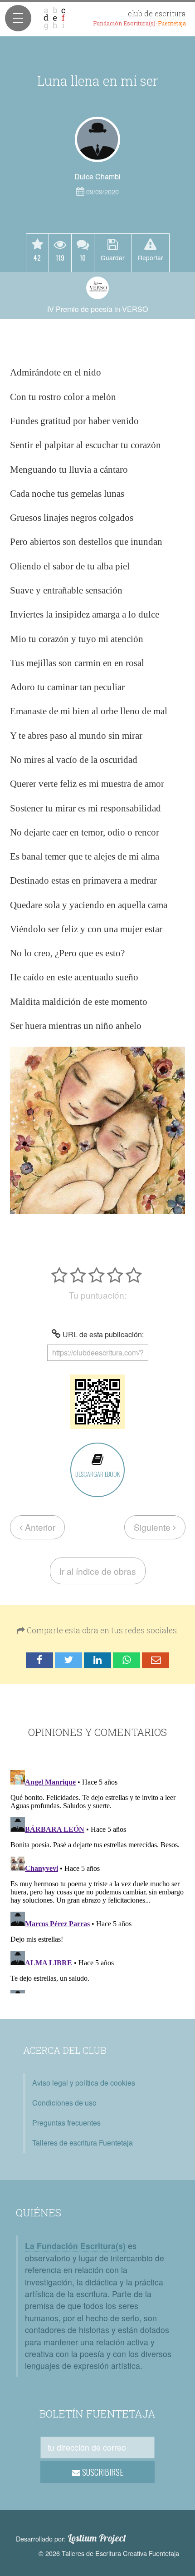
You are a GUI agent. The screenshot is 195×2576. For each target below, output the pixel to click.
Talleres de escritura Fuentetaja (83, 2143)
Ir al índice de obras (98, 1571)
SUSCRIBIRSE (102, 2472)
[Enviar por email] (156, 1660)
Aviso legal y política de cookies (84, 2083)
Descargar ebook (97, 1474)
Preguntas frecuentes (66, 2123)
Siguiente (153, 1527)
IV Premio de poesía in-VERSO (97, 309)
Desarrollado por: (71, 2538)
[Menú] (18, 18)
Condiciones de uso (64, 2103)
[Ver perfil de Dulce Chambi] (97, 139)
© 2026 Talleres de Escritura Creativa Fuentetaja (109, 2553)
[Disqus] (97, 1880)
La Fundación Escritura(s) (75, 2246)
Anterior (39, 1527)
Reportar (151, 257)
